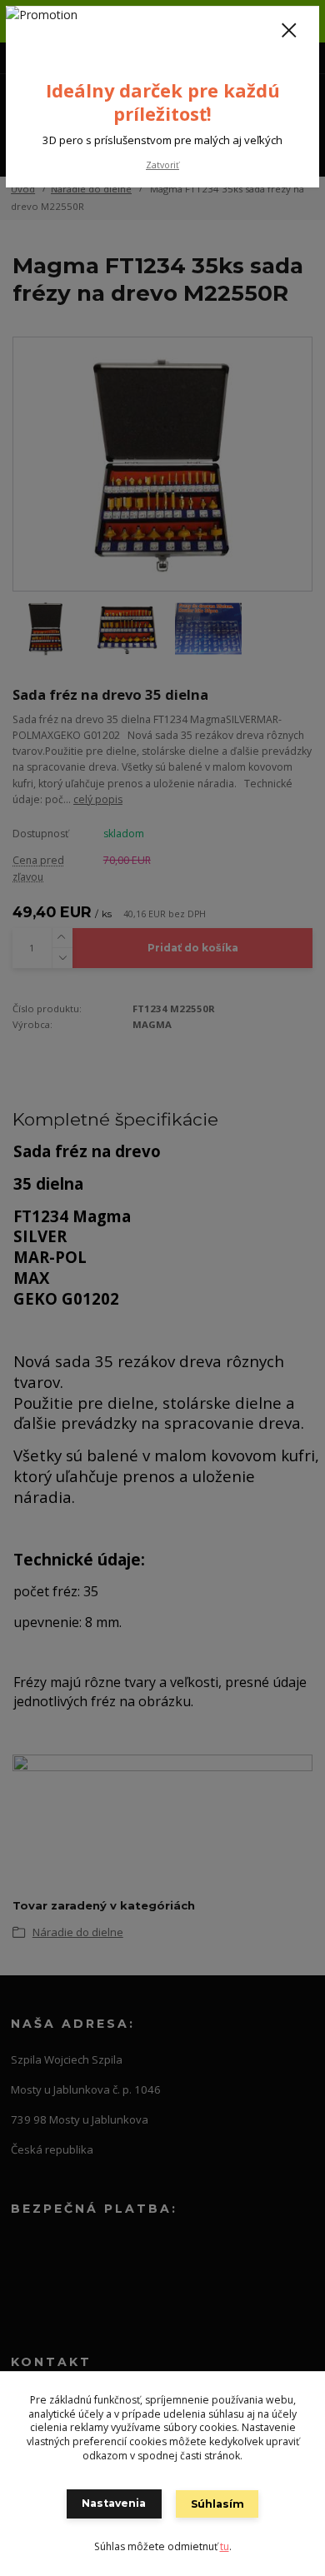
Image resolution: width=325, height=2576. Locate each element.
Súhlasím (217, 2504)
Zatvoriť (162, 165)
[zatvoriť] (289, 32)
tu (225, 2546)
